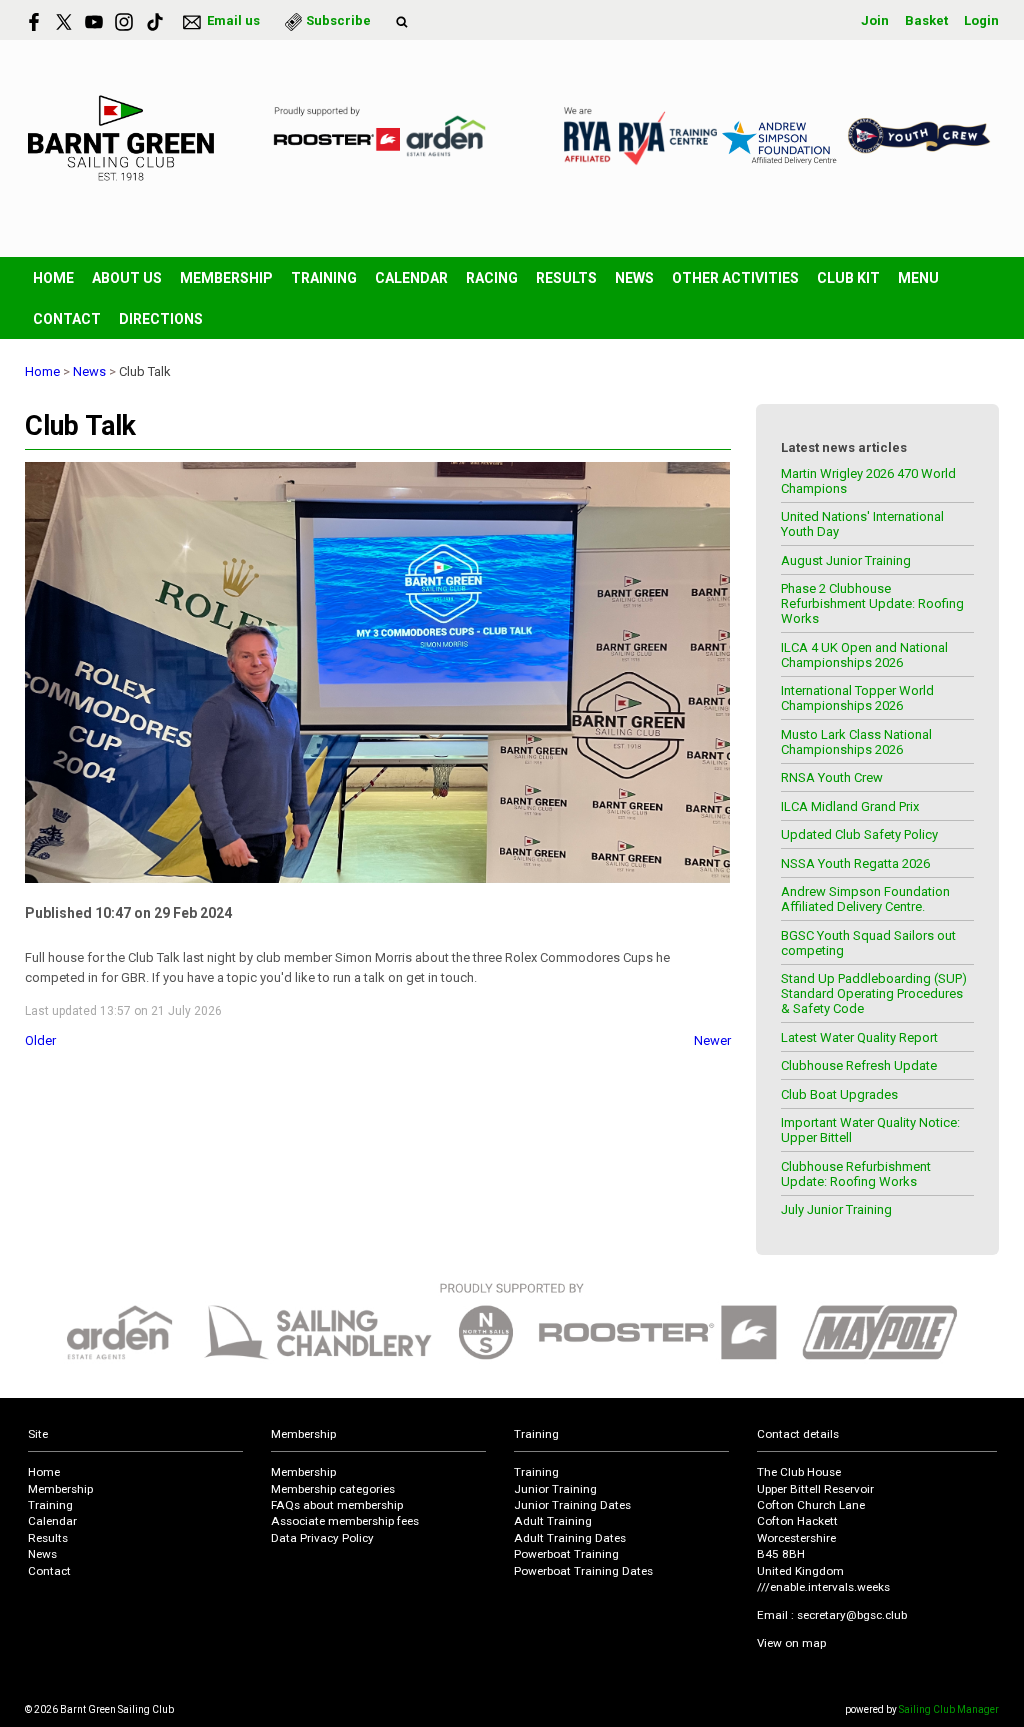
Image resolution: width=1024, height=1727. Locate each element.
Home (53, 278)
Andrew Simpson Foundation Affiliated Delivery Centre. (865, 899)
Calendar (411, 278)
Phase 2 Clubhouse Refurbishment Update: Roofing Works (872, 603)
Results (566, 278)
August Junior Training (846, 560)
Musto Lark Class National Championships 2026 (856, 742)
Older (40, 1040)
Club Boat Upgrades (839, 1094)
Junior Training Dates (572, 1505)
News (634, 278)
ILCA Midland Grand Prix (850, 806)
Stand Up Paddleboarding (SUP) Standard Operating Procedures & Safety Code (874, 993)
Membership (226, 278)
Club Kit (848, 278)
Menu (918, 278)
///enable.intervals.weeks (823, 1587)
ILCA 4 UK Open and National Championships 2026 (864, 655)
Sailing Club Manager (949, 1709)
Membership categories (333, 1489)
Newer (712, 1040)
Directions (161, 319)
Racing (492, 278)
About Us (127, 278)
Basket (926, 20)
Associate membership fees (345, 1521)
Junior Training (555, 1489)
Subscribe (338, 20)
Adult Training (553, 1521)
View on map (791, 1643)
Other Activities (735, 278)
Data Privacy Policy (322, 1538)
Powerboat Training (566, 1554)
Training (324, 278)
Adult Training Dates (570, 1538)
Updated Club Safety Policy (859, 834)
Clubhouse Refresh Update (859, 1065)
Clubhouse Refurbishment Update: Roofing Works (856, 1174)
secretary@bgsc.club (852, 1615)
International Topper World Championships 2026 (857, 698)
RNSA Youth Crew (832, 777)
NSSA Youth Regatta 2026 (855, 863)
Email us (233, 20)
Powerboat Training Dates (583, 1571)
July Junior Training (836, 1209)
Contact (67, 319)
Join (875, 20)
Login (981, 20)
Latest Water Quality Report (859, 1037)
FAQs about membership (337, 1505)
